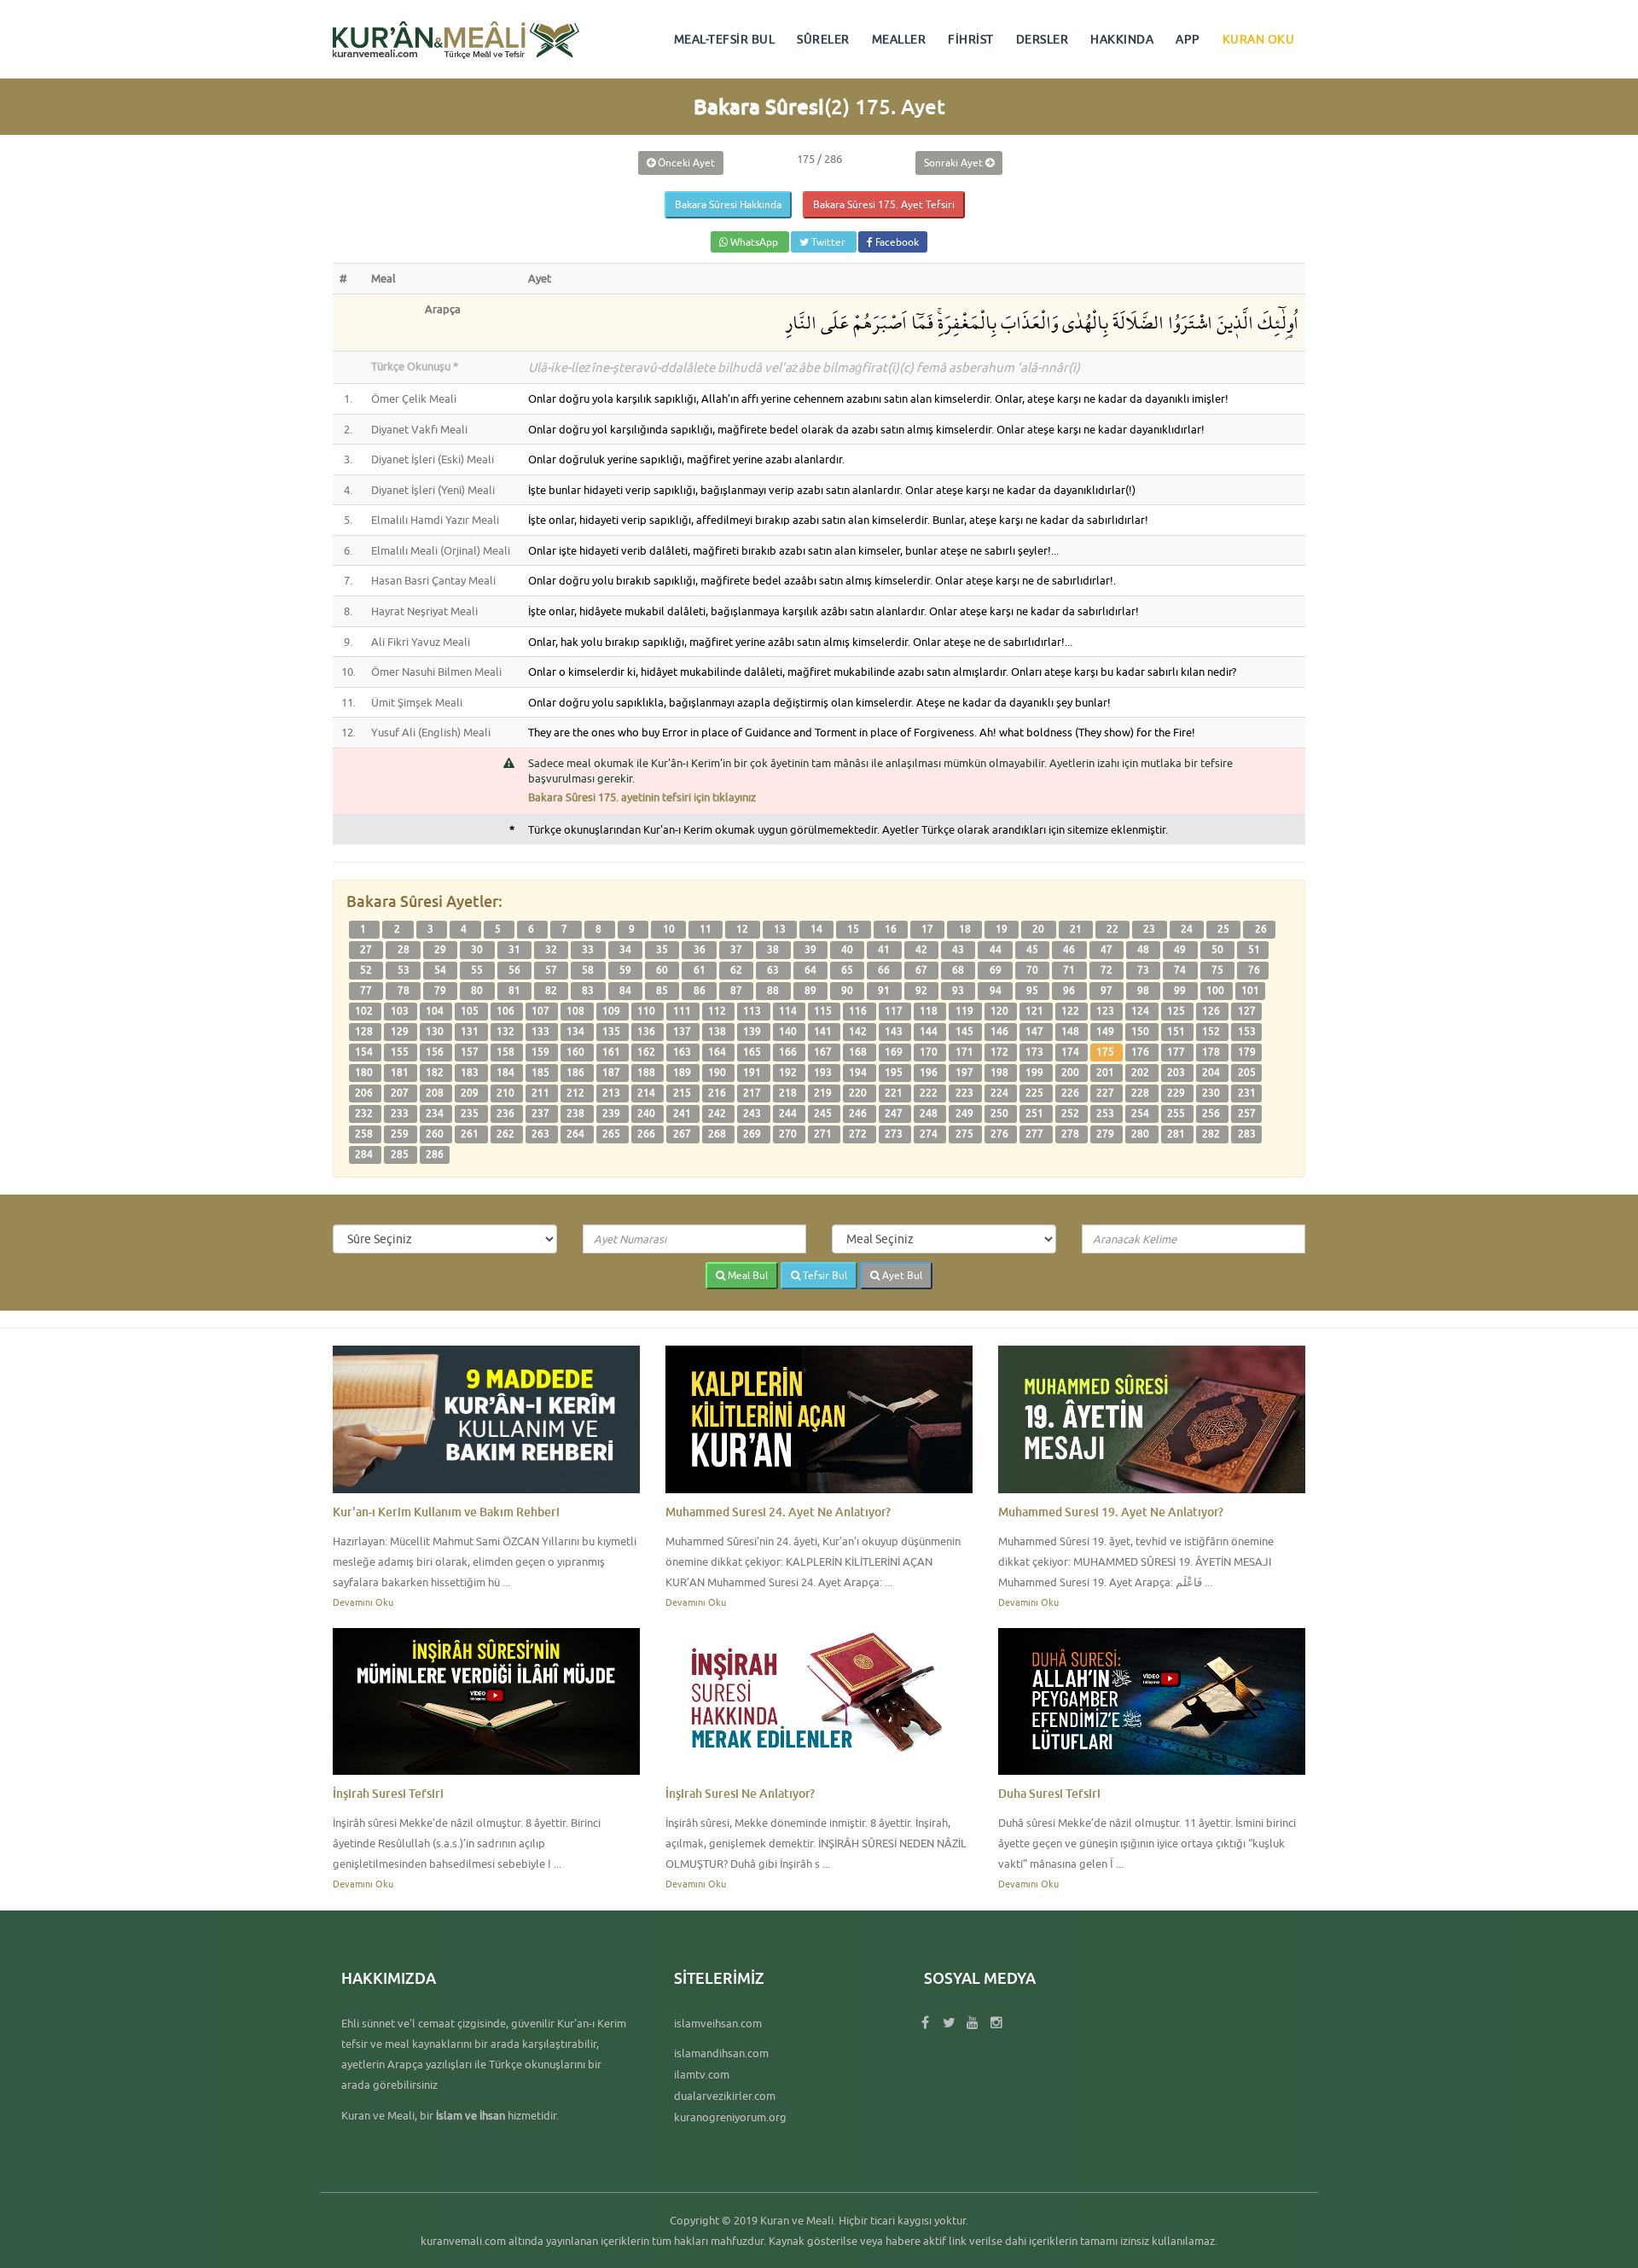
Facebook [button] (896, 242)
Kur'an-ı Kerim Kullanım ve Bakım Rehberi (446, 1512)
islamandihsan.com (721, 2053)
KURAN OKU (1259, 39)
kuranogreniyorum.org (730, 2117)
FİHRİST (971, 39)
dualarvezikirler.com (725, 2096)
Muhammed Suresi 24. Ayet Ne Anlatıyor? (778, 1512)
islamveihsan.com (718, 2023)
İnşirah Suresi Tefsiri (388, 1793)
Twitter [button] (828, 242)
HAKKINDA (1122, 39)
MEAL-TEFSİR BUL (725, 39)
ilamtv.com (702, 2074)
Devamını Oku (363, 1602)
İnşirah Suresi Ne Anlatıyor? (740, 1793)
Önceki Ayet (685, 163)
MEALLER (899, 39)
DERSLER (1043, 39)
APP (1188, 39)
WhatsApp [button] (754, 242)
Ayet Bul (901, 1275)
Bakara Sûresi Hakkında (728, 204)
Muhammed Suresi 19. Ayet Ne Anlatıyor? (1111, 1512)
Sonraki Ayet (955, 163)
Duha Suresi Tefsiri (1049, 1793)
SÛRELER (823, 39)
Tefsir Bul (824, 1275)
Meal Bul (746, 1275)
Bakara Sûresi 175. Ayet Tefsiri (884, 204)
